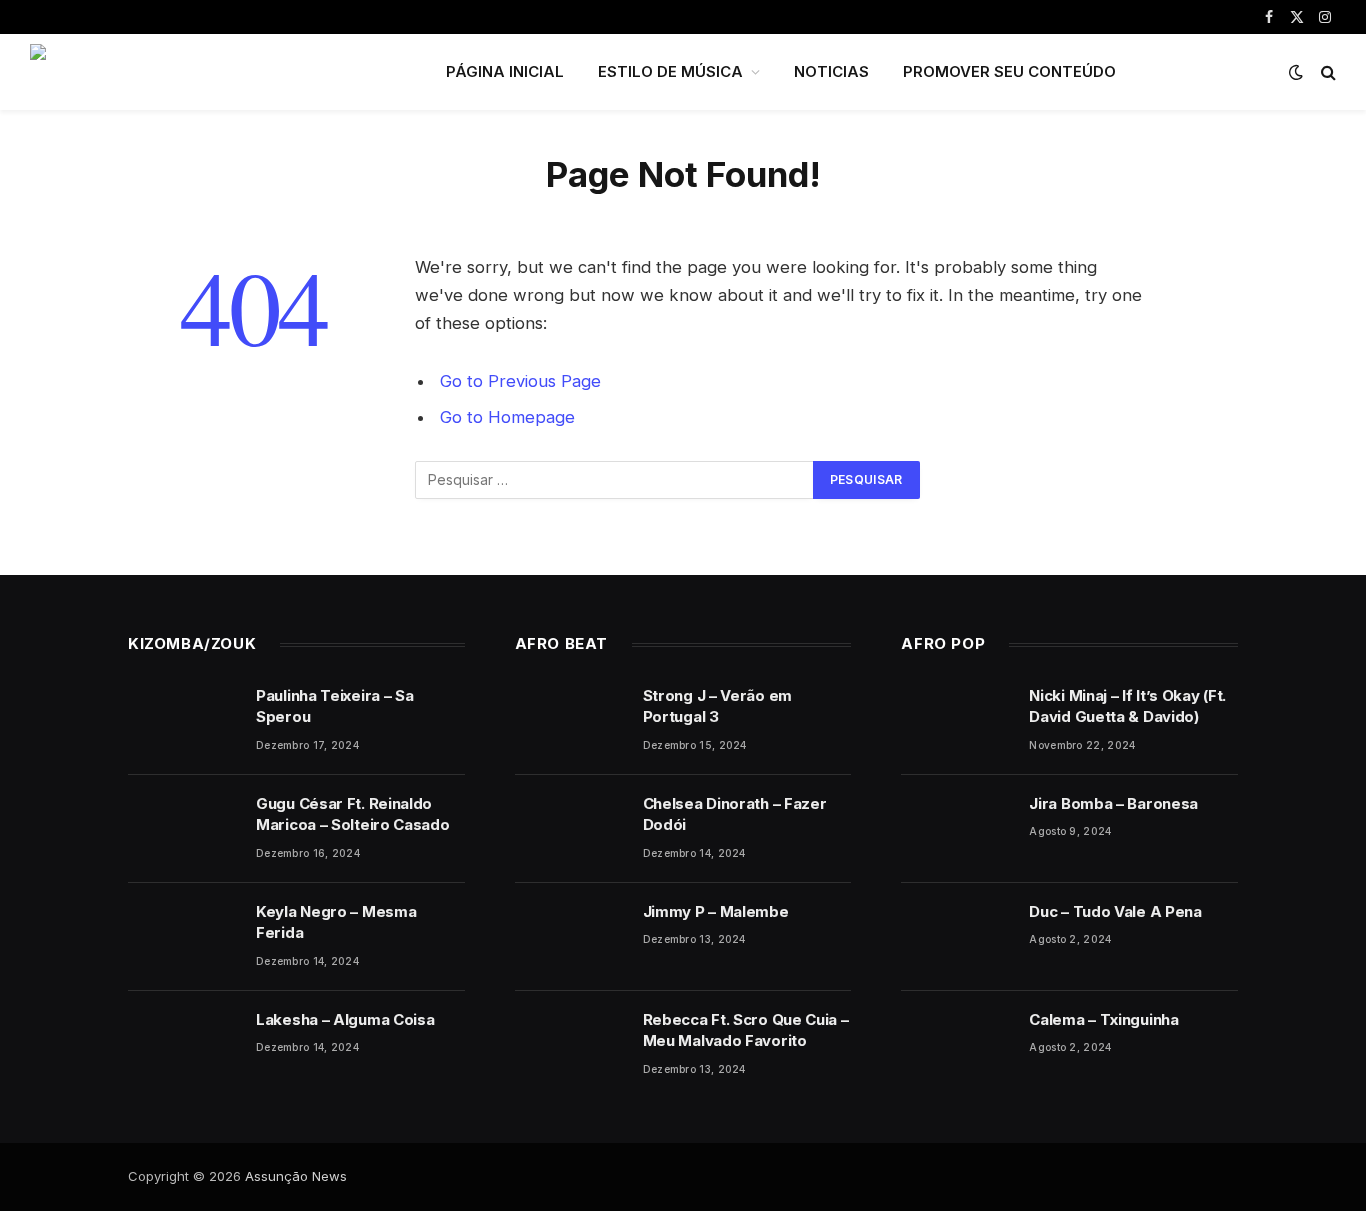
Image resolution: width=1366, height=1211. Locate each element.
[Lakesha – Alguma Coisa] (183, 1045)
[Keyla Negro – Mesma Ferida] (183, 937)
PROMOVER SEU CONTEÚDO (1009, 71)
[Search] (1326, 72)
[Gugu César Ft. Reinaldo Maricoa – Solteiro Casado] (183, 829)
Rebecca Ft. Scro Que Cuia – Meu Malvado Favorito (746, 1030)
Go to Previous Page (520, 381)
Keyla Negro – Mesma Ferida (336, 922)
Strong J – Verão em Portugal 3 (717, 706)
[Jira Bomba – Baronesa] (956, 829)
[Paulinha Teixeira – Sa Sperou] (183, 721)
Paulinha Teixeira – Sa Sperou (334, 706)
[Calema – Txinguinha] (956, 1045)
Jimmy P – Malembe (716, 911)
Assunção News (296, 1176)
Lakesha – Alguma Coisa (345, 1019)
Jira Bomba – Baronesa (1113, 803)
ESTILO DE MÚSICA (670, 71)
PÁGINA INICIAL (505, 71)
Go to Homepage (507, 417)
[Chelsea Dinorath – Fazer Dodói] (570, 829)
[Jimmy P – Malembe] (570, 937)
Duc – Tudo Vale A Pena (1115, 911)
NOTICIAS (831, 71)
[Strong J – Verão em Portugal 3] (570, 721)
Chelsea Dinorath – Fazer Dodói (735, 814)
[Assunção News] (212, 72)
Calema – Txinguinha (1103, 1019)
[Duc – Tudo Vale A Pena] (956, 937)
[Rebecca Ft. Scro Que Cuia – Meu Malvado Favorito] (570, 1045)
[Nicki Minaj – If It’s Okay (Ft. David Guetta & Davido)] (956, 721)
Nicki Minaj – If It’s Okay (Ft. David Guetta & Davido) (1127, 706)
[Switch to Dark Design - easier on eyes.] (1296, 72)
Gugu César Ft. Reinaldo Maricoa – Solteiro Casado (353, 814)
